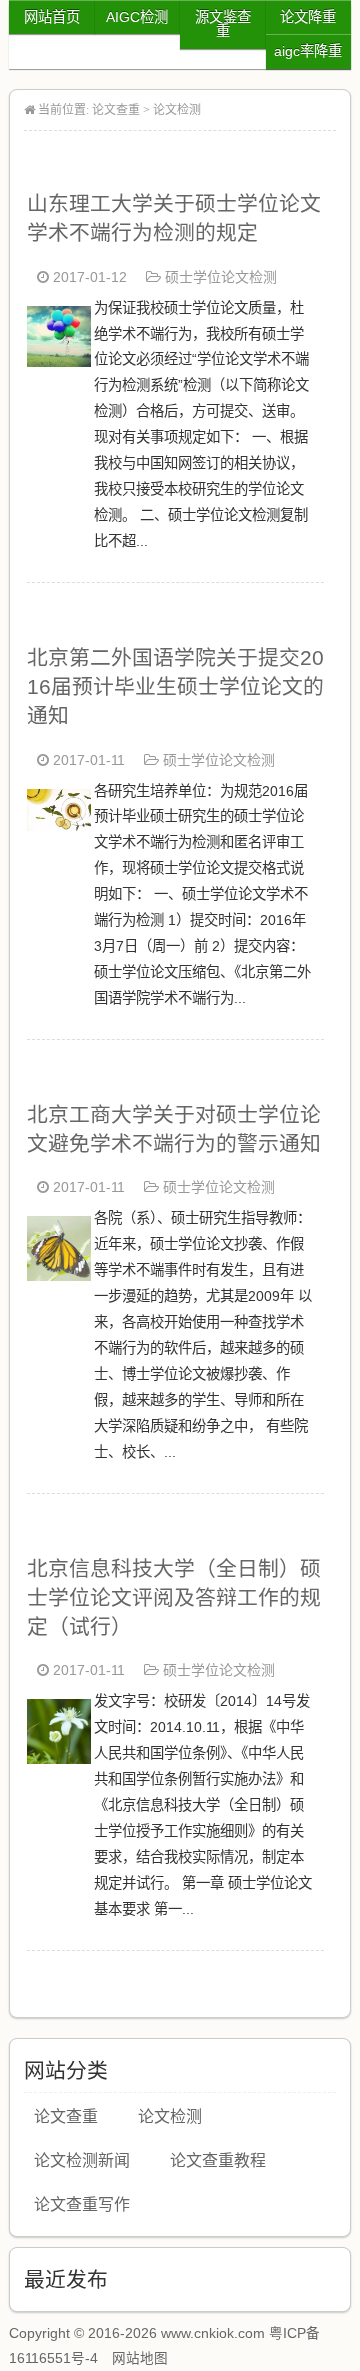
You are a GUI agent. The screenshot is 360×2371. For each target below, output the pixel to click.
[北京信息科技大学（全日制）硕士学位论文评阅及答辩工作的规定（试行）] (59, 1758)
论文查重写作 (82, 2204)
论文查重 (116, 110)
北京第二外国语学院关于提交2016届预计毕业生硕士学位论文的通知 (175, 686)
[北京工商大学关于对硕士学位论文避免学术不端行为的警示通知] (59, 1275)
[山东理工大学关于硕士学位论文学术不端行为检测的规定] (59, 361)
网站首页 (52, 17)
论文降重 (308, 17)
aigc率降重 (308, 51)
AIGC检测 (137, 17)
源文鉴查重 (223, 24)
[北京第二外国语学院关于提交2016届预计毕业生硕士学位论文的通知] (59, 825)
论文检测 (177, 110)
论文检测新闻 (82, 2160)
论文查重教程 (218, 2160)
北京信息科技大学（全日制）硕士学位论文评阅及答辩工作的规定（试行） (174, 1597)
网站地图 (140, 2358)
